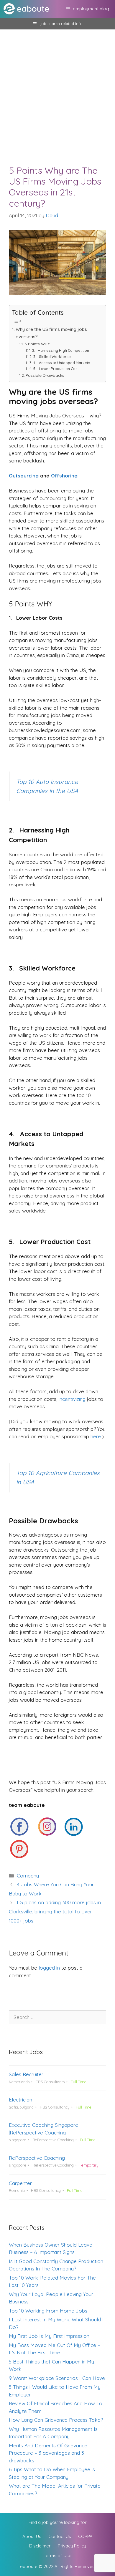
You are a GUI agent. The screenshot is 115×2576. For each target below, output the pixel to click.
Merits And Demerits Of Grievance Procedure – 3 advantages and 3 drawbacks (48, 2453)
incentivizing (72, 1399)
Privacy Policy (72, 2546)
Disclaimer (40, 2546)
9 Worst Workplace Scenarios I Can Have (57, 2378)
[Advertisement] (57, 90)
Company (28, 1876)
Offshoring (64, 476)
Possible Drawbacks (45, 375)
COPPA (85, 2536)
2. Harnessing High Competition (60, 350)
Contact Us (60, 2536)
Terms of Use (57, 2556)
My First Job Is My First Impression (49, 2336)
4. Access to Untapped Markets (62, 363)
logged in (49, 1968)
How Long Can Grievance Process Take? (56, 2420)
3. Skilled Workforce (52, 357)
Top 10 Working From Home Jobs (48, 2311)
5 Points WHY (37, 344)
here (96, 1436)
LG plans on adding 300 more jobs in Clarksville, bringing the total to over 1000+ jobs (55, 1911)
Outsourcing (24, 476)
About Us (32, 2536)
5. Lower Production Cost (56, 369)
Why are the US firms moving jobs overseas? (51, 333)
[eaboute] (30, 9)
